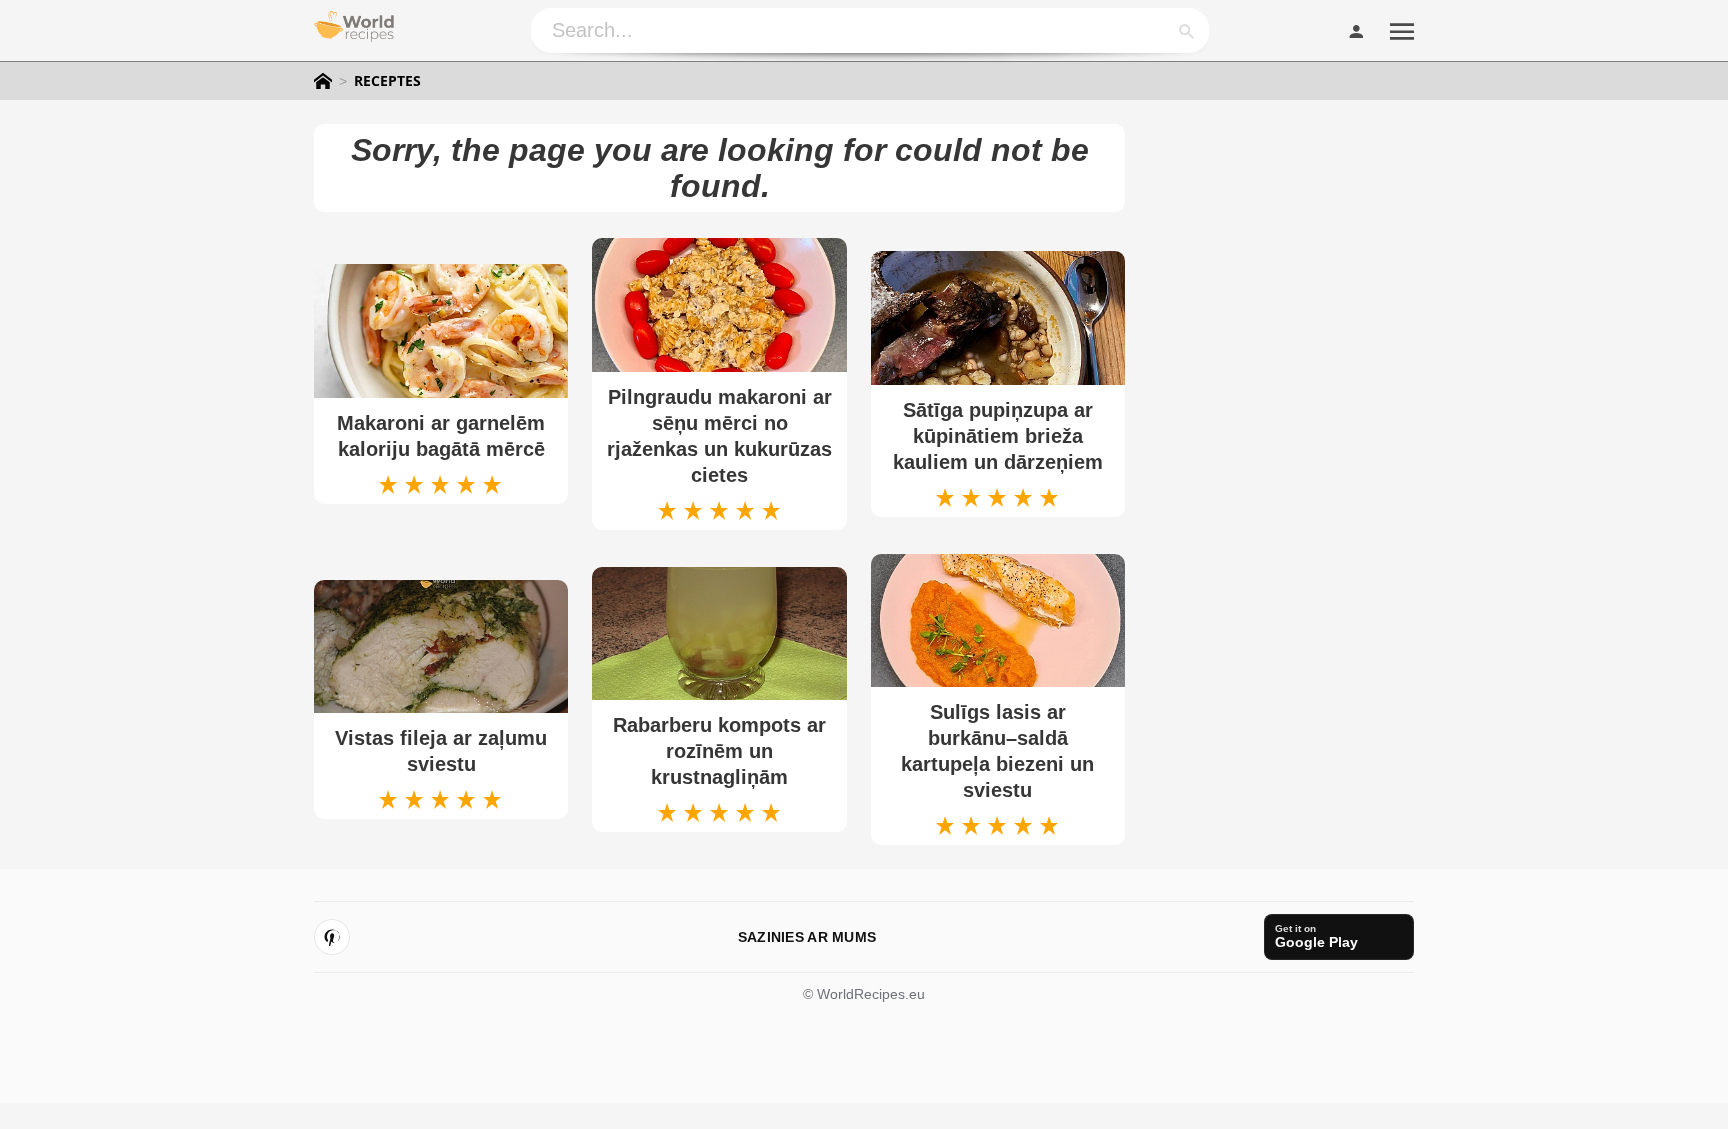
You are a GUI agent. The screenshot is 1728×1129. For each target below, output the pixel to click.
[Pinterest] (332, 937)
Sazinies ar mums (807, 937)
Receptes (387, 81)
